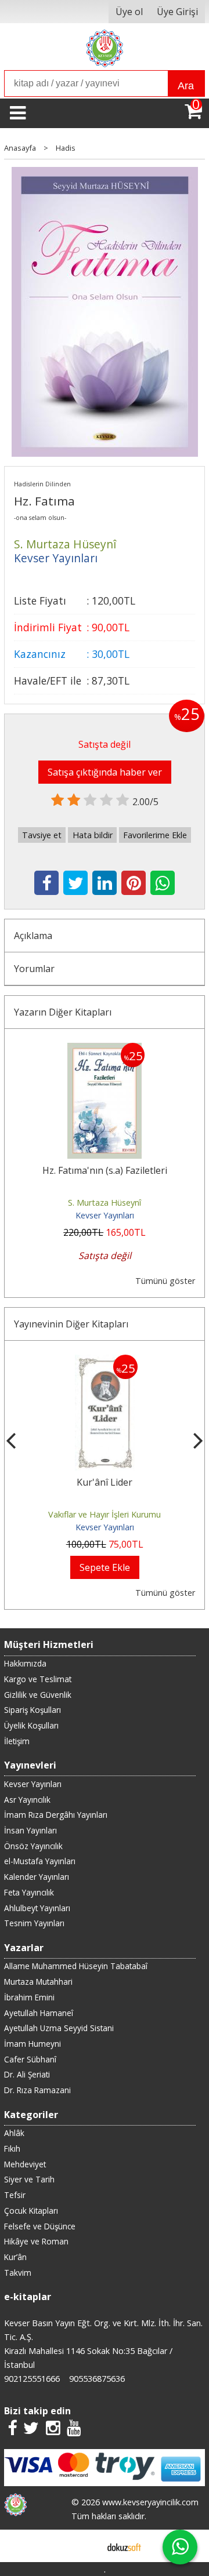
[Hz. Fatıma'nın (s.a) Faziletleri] (105, 1050)
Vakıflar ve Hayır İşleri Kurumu (105, 1514)
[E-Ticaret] (124, 2546)
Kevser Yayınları (105, 1215)
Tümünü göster (165, 1281)
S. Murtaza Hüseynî (105, 1203)
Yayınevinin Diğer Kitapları (71, 1324)
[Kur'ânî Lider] (105, 1362)
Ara (186, 86)
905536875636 (97, 2379)
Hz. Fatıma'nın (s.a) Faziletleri (105, 1170)
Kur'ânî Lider (105, 1482)
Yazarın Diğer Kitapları (63, 1012)
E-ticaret (86, 2546)
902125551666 (32, 2379)
